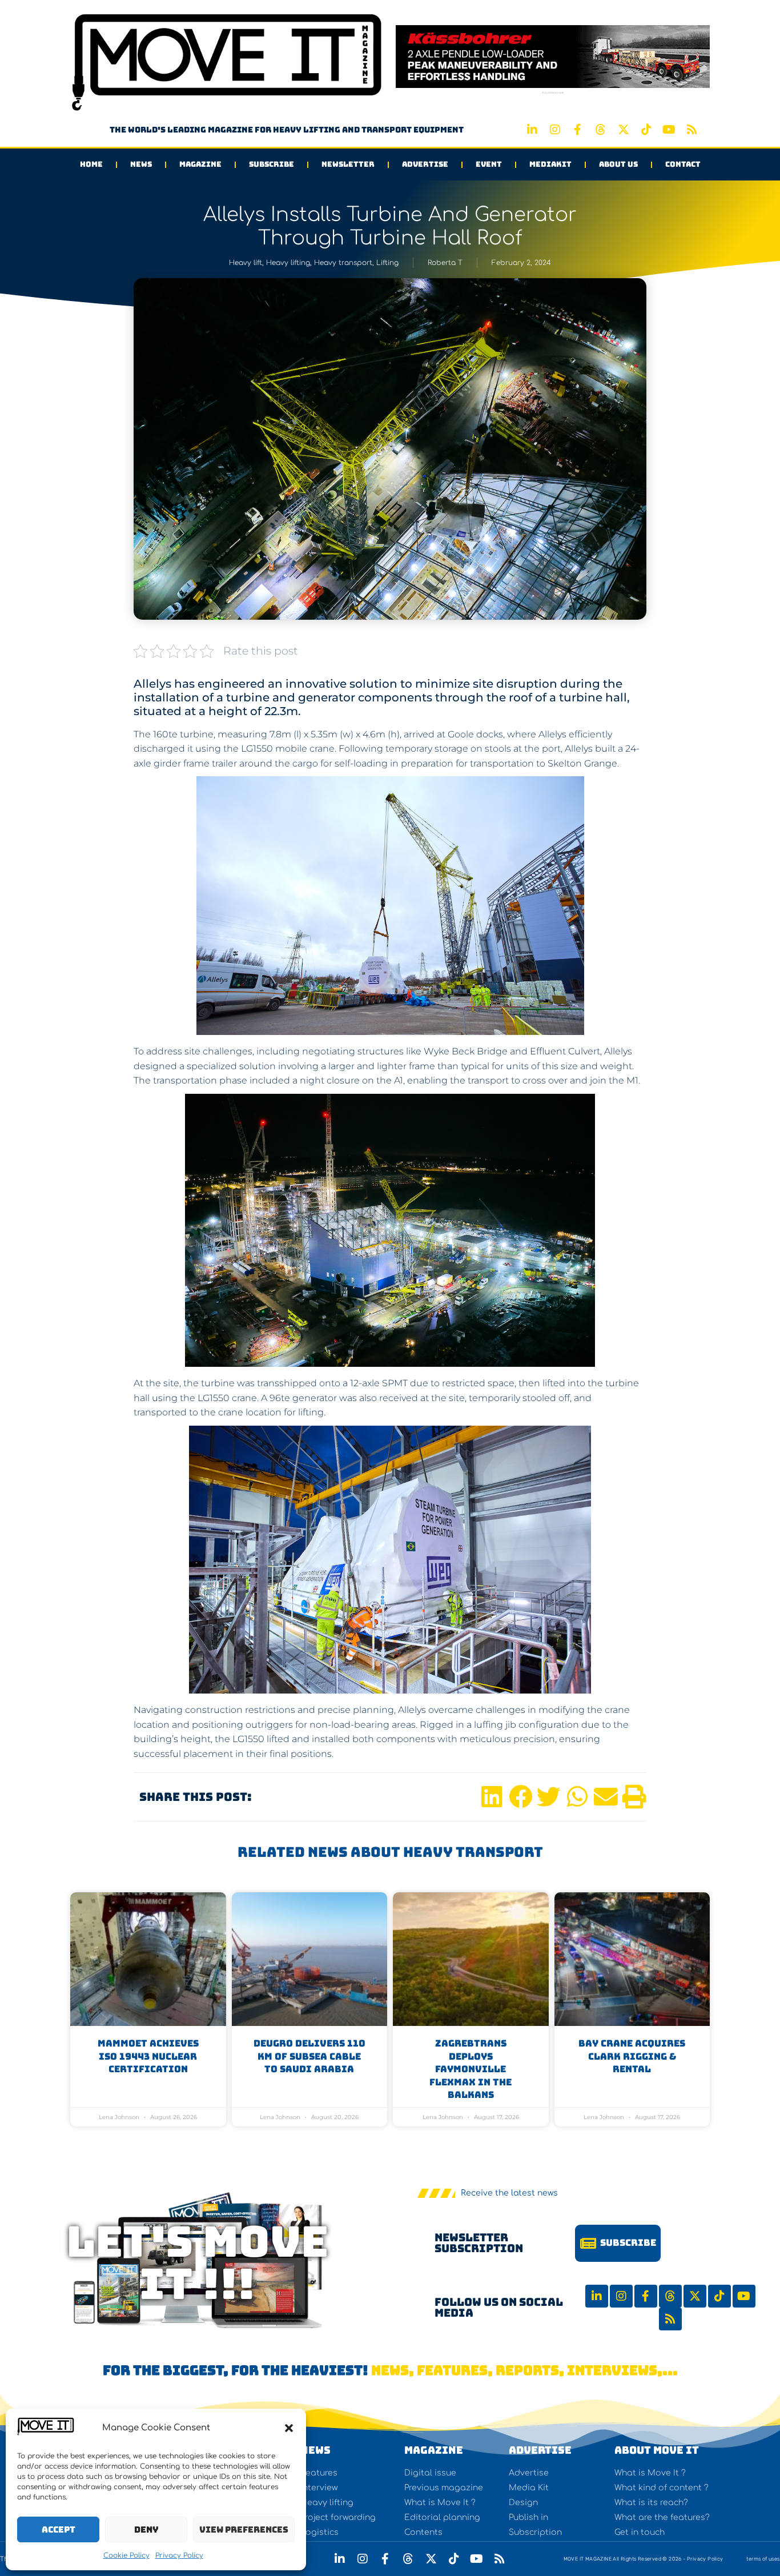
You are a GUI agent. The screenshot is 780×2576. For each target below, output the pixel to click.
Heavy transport (343, 263)
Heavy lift (246, 263)
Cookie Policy (126, 2555)
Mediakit (550, 164)
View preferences (244, 2530)
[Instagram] (555, 130)
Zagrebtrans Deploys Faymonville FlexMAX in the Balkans (471, 2069)
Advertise (425, 164)
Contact (683, 164)
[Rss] (692, 130)
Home (91, 164)
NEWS (315, 2450)
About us (618, 164)
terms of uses (763, 2559)
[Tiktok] (646, 130)
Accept (59, 2530)
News (141, 164)
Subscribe (272, 164)
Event (489, 164)
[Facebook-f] (578, 130)
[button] (289, 2428)
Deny (146, 2530)
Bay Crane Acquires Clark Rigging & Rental (632, 2056)
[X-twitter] (624, 130)
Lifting (387, 263)
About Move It (657, 2450)
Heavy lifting (288, 263)
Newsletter (348, 164)
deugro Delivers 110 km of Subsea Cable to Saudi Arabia (309, 2056)
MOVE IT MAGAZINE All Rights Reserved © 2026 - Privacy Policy (644, 2559)
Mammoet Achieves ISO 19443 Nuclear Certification (148, 2056)
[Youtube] (669, 130)
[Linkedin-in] (532, 130)
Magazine (200, 164)
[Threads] (601, 130)
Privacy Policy (179, 2555)
